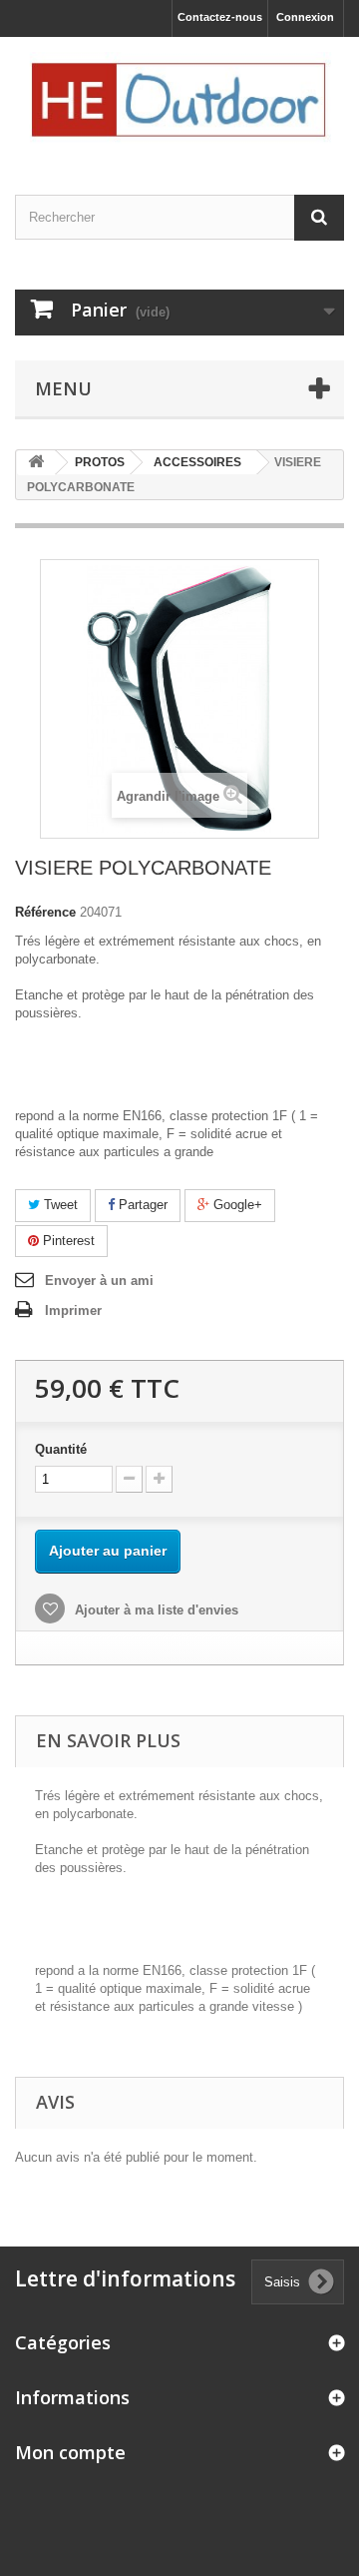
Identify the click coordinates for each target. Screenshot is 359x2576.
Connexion (305, 17)
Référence (45, 912)
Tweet (59, 1205)
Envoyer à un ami (99, 1281)
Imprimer (73, 1310)
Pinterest (67, 1241)
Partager (141, 1205)
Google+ (236, 1205)
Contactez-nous (220, 17)
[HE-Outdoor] (179, 98)
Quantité (61, 1449)
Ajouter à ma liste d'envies (155, 1610)
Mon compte (70, 2452)
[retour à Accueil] (36, 463)
